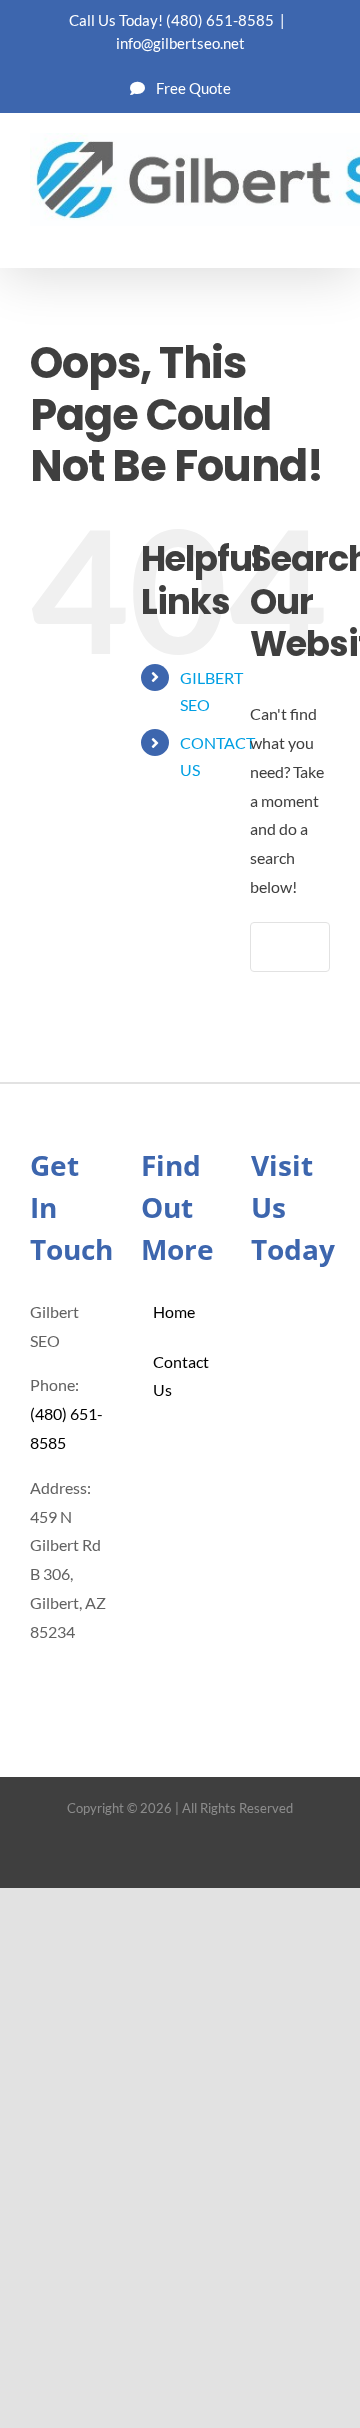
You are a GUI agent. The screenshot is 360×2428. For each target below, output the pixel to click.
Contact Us (181, 1376)
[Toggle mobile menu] (322, 236)
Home (174, 1311)
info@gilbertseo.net (180, 43)
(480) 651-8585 (220, 20)
